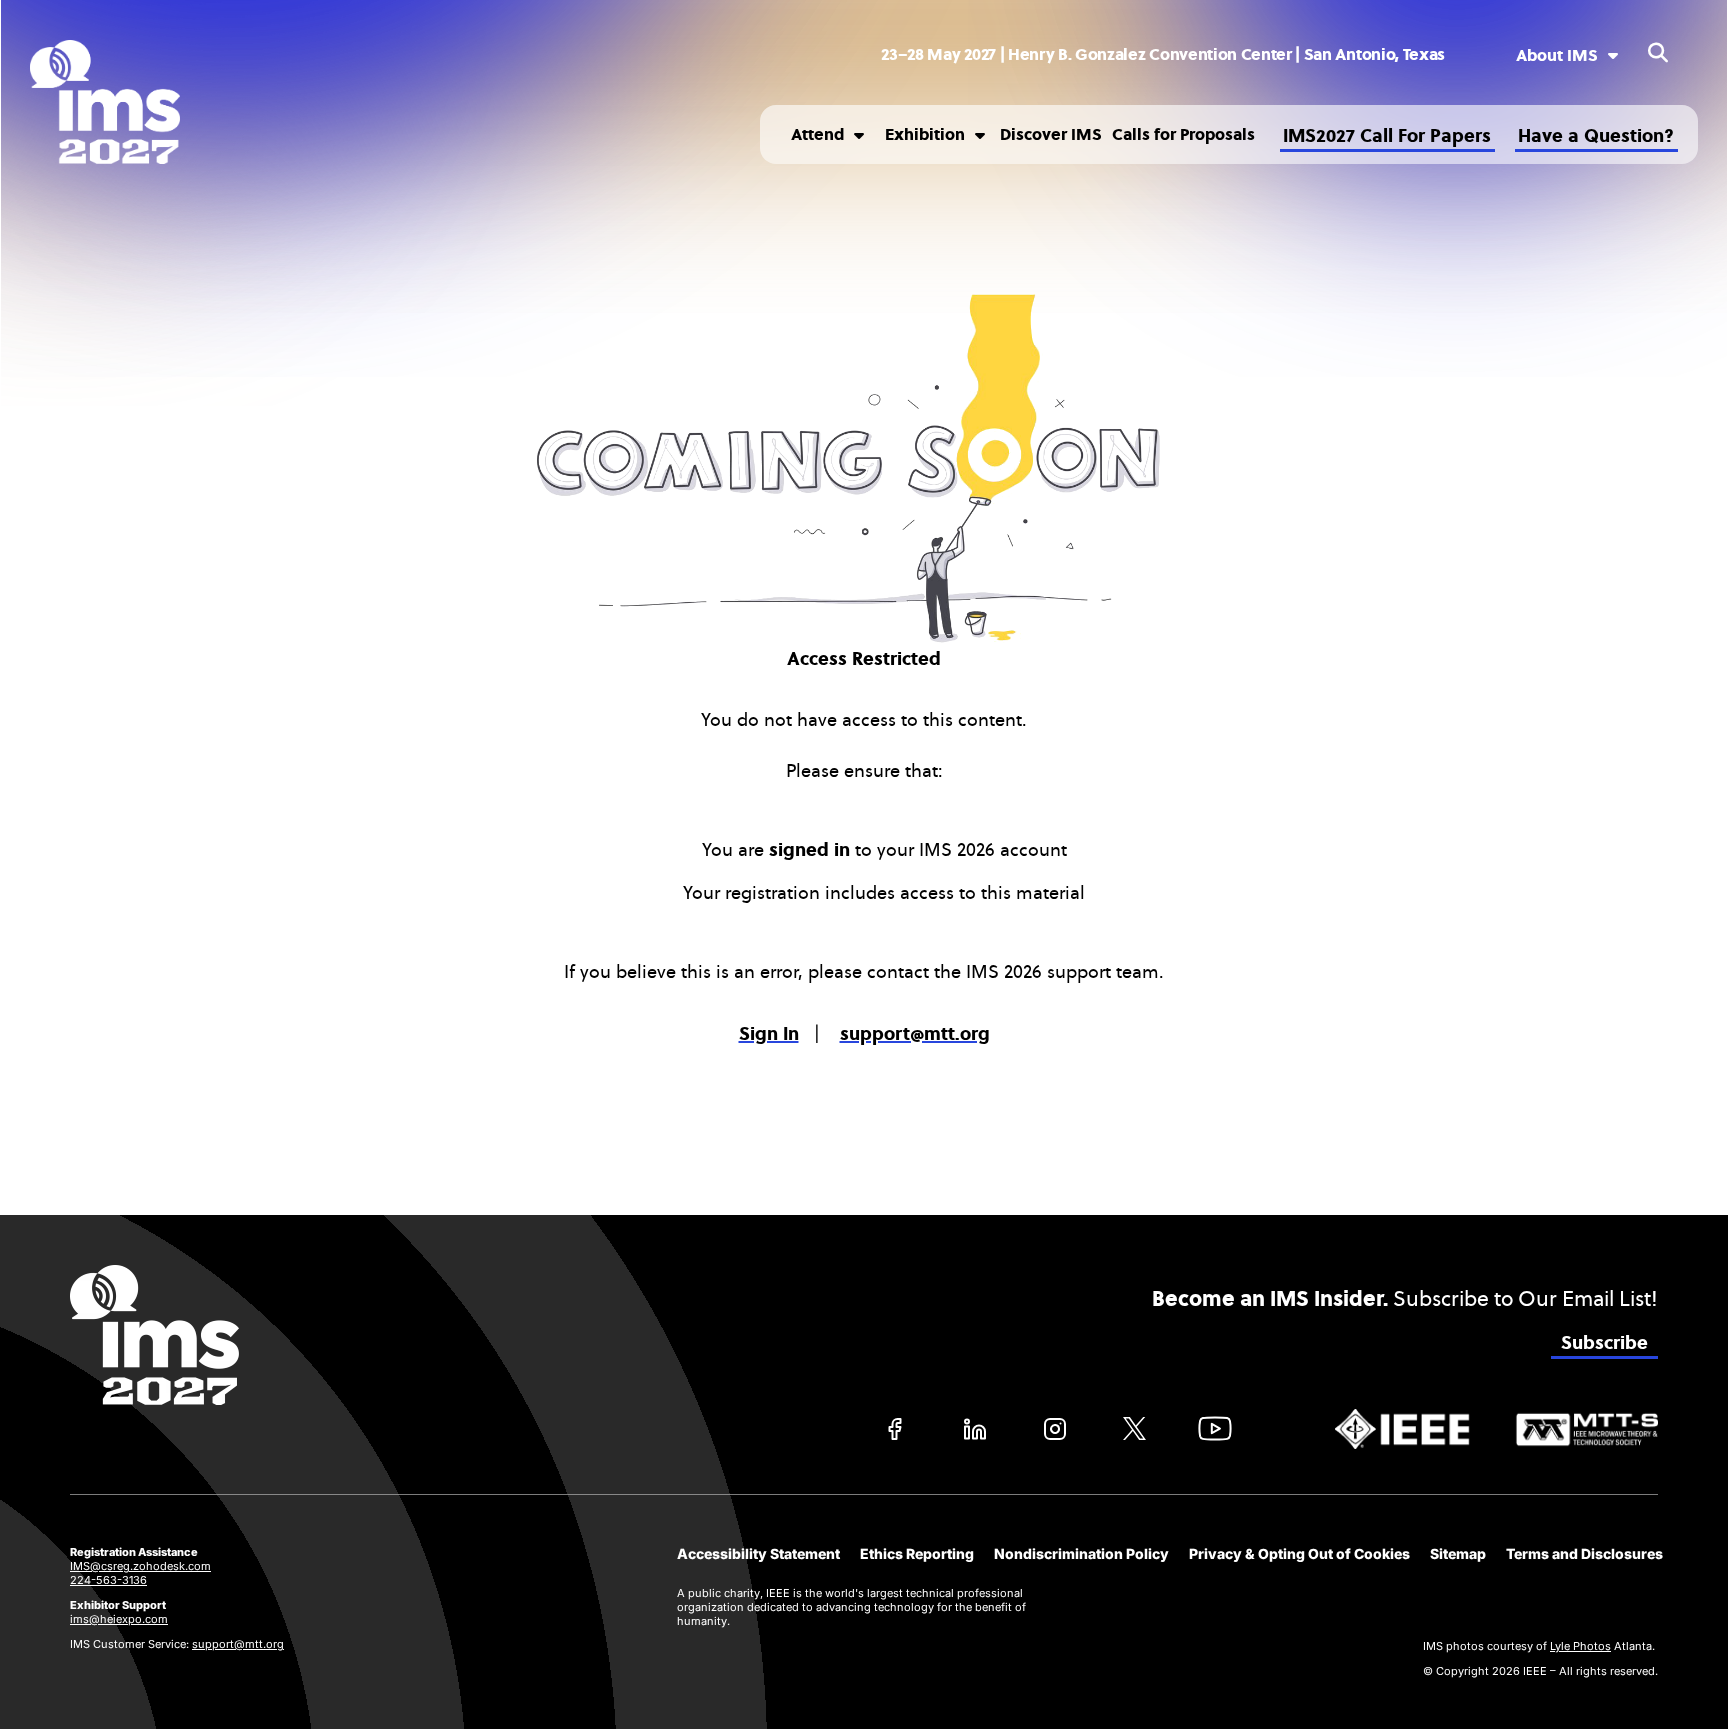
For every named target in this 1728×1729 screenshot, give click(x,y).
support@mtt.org (238, 1644)
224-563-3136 (108, 1580)
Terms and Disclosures (1584, 1553)
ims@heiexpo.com (119, 1619)
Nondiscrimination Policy (1081, 1553)
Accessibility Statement (758, 1553)
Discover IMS (1051, 134)
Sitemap (1458, 1553)
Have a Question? (1596, 136)
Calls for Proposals (1183, 134)
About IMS (1557, 55)
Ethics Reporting (917, 1553)
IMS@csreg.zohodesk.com (140, 1566)
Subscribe (1604, 1343)
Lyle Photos (1580, 1646)
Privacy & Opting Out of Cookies (1299, 1553)
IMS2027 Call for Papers (1387, 136)
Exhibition (925, 134)
